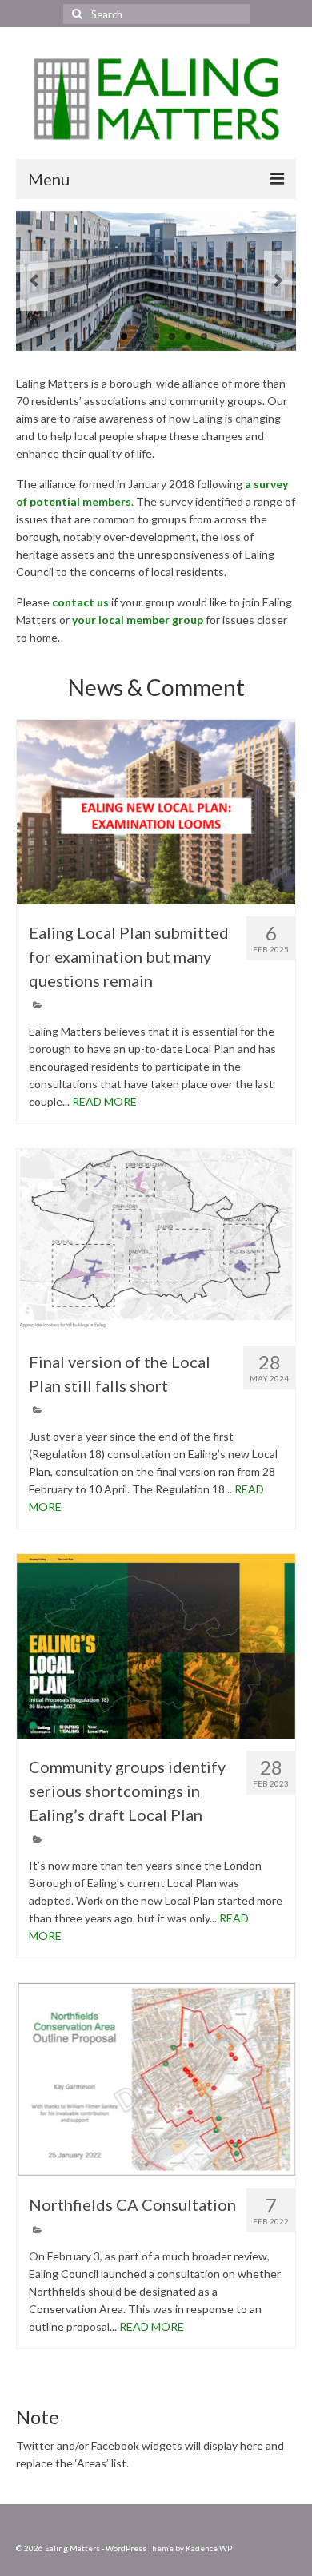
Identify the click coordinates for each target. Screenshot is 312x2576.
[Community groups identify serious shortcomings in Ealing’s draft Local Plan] (156, 1646)
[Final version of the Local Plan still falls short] (156, 1241)
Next (278, 281)
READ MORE (104, 1101)
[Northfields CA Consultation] (156, 2080)
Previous (34, 281)
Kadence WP (209, 2548)
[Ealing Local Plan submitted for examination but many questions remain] (156, 812)
